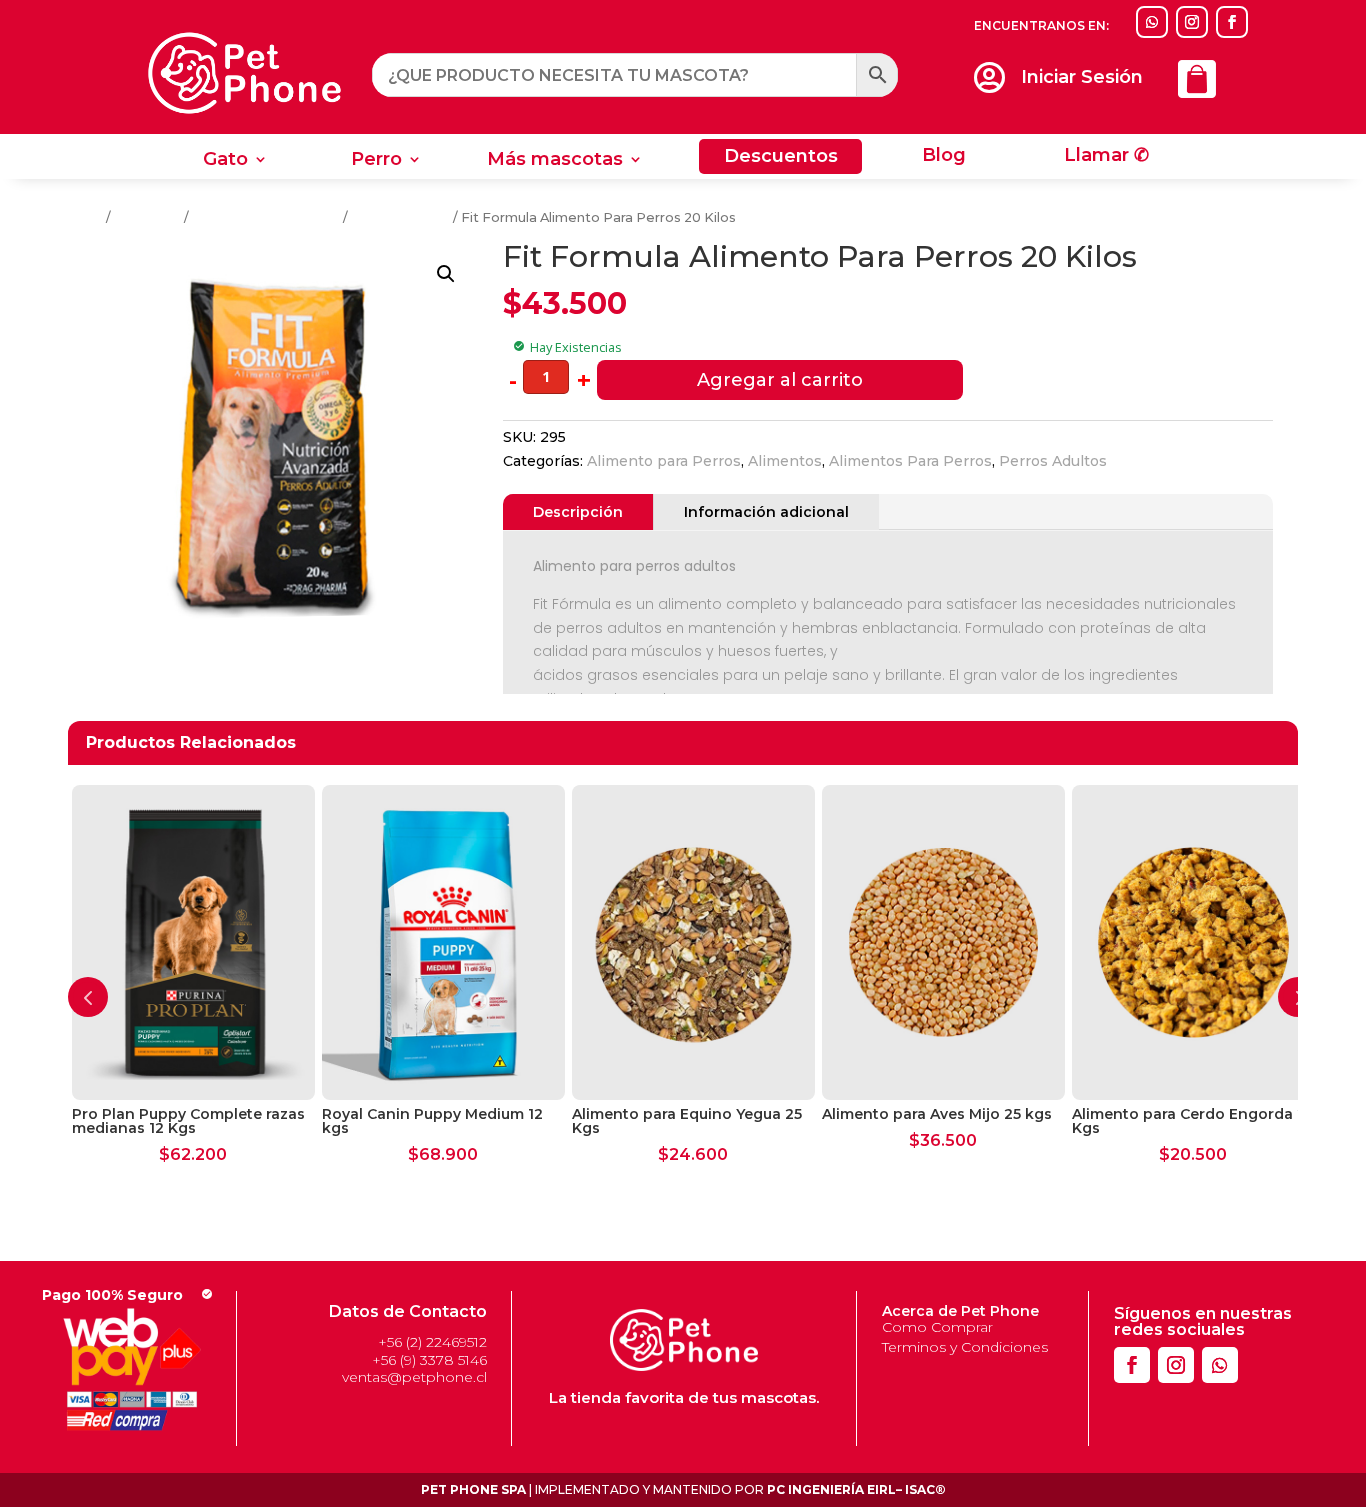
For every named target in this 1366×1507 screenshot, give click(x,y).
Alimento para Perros (664, 461)
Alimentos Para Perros (266, 217)
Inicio (85, 217)
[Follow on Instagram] (1192, 22)
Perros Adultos (400, 217)
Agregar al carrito (780, 380)
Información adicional (766, 512)
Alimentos (147, 217)
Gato (225, 161)
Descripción (578, 512)
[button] (446, 274)
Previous (88, 997)
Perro (376, 161)
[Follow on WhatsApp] (1152, 22)
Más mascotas (555, 161)
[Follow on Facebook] (1232, 22)
